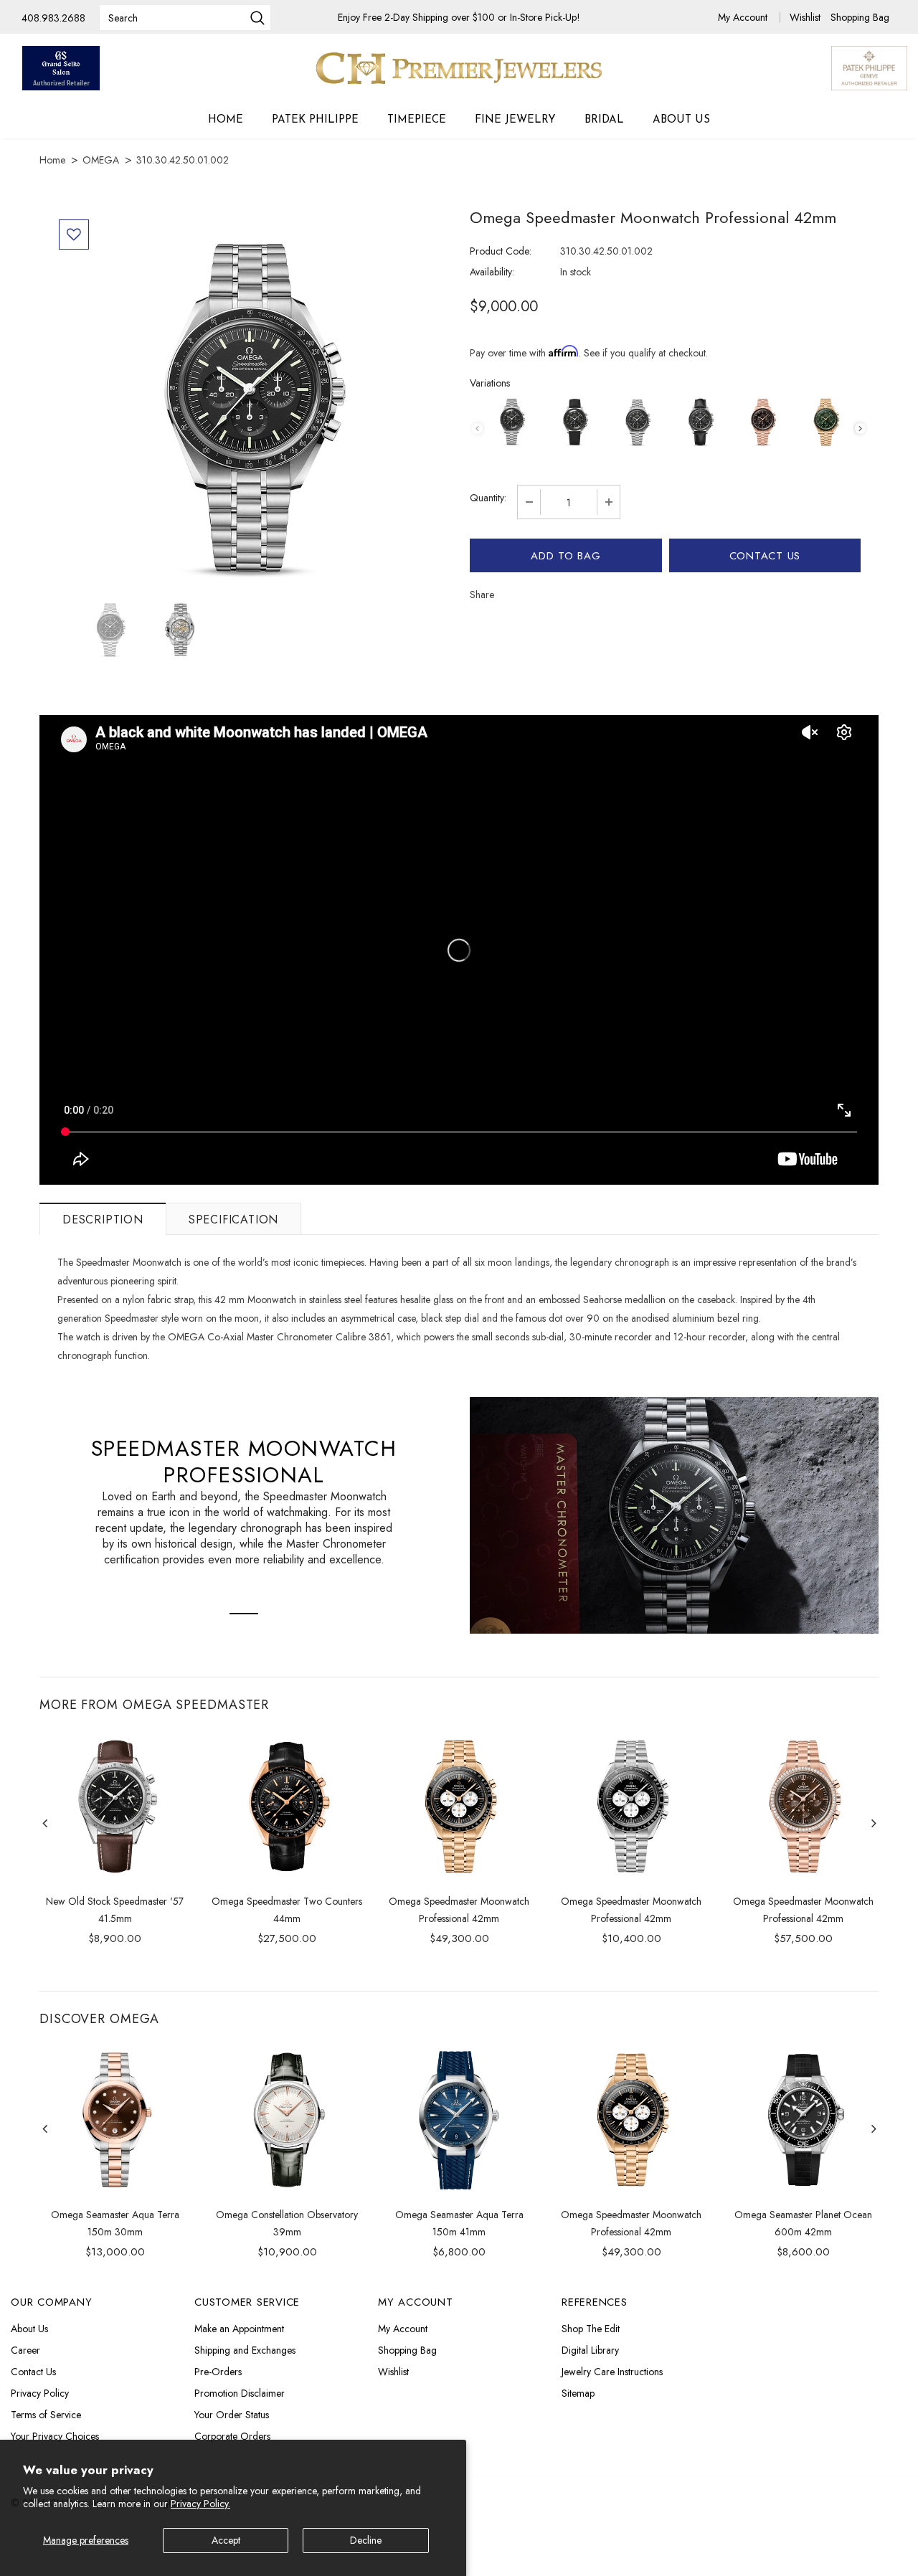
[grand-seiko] (61, 68)
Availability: (492, 272)
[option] (249, 404)
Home (52, 160)
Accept (226, 2540)
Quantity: (488, 498)
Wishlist (806, 17)
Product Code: (501, 251)
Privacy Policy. (200, 2504)
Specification (233, 1220)
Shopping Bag (860, 17)
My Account (744, 17)
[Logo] (459, 68)
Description (103, 1220)
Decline (366, 2540)
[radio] (512, 422)
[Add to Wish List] (74, 235)
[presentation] (860, 428)
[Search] (257, 19)
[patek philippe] (869, 67)
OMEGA (101, 160)
